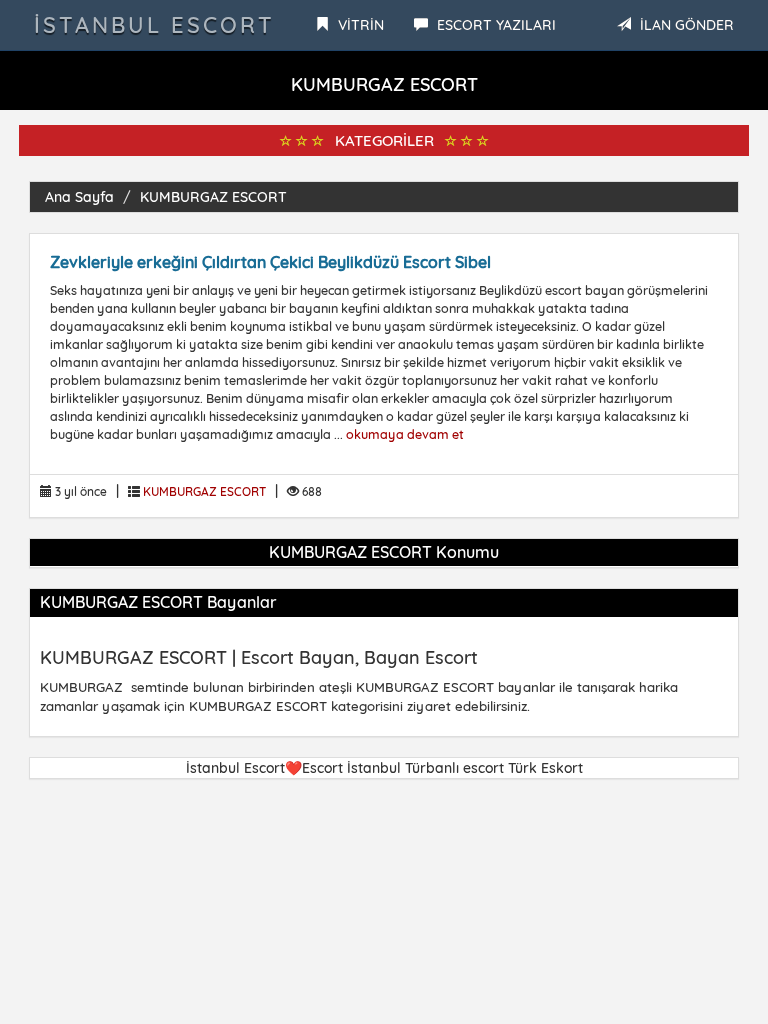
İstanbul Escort (154, 25)
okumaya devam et (405, 434)
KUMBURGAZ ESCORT (213, 197)
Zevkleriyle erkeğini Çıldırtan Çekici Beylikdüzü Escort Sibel (270, 262)
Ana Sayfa (79, 197)
